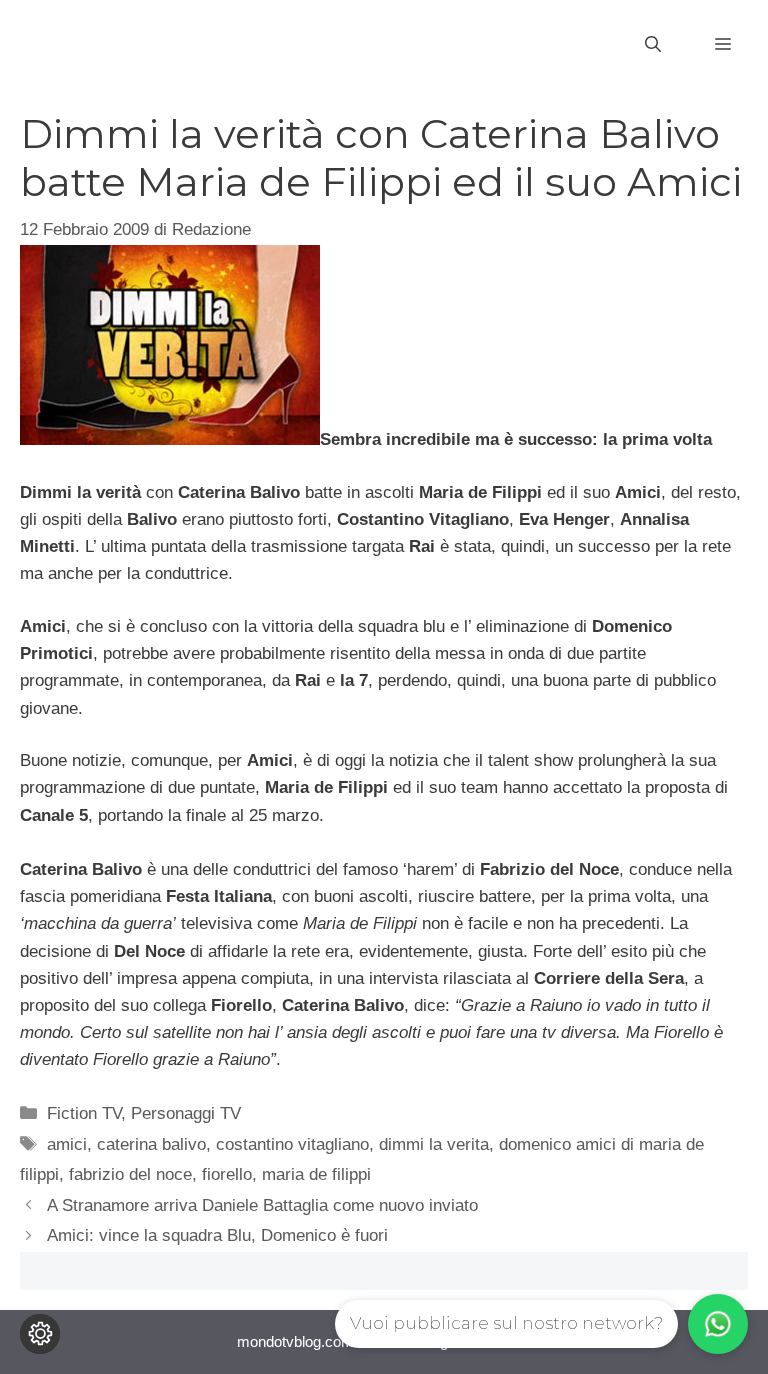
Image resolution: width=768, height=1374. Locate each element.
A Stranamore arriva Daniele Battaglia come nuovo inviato (262, 1205)
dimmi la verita (434, 1144)
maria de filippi (316, 1174)
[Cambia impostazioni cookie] (40, 1334)
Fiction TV (84, 1113)
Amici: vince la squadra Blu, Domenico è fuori (217, 1235)
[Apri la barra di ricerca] (653, 45)
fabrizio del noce (130, 1174)
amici (67, 1144)
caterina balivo (151, 1144)
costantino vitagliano (292, 1144)
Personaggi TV (186, 1113)
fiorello (227, 1174)
